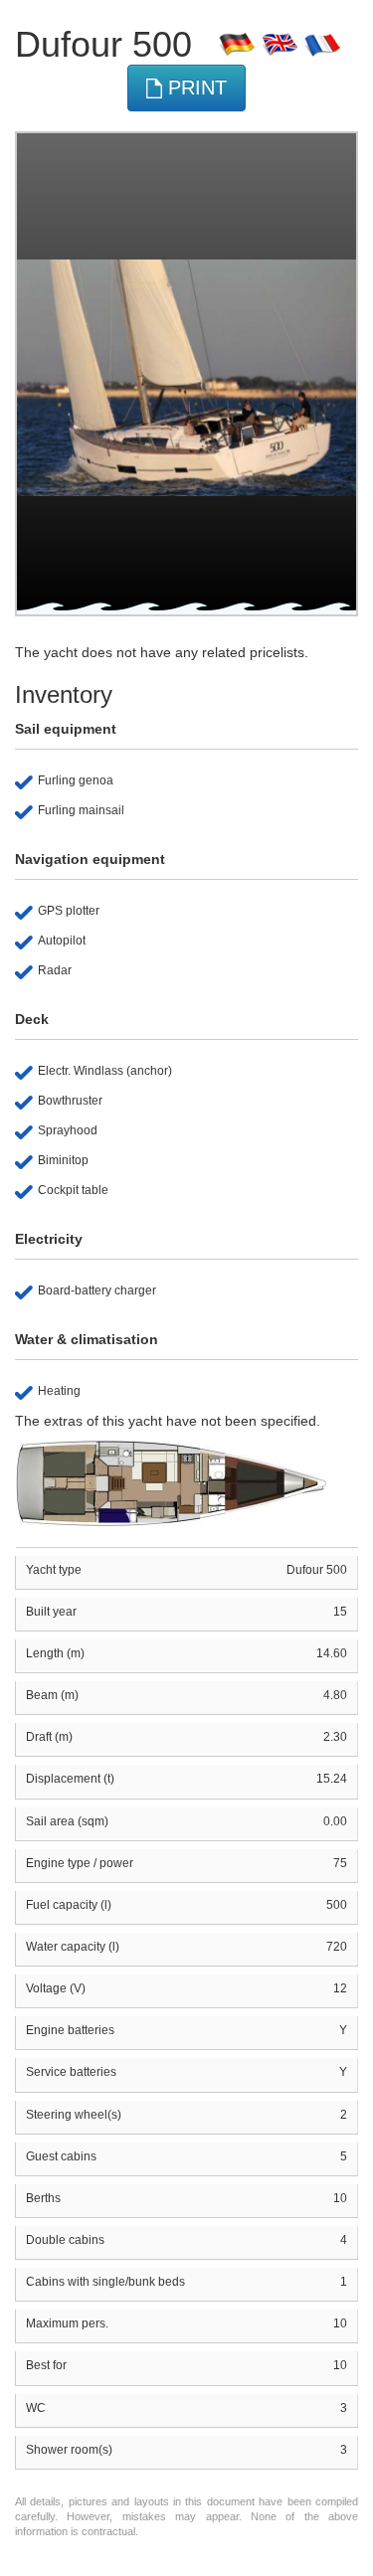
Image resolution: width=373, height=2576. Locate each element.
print (194, 87)
